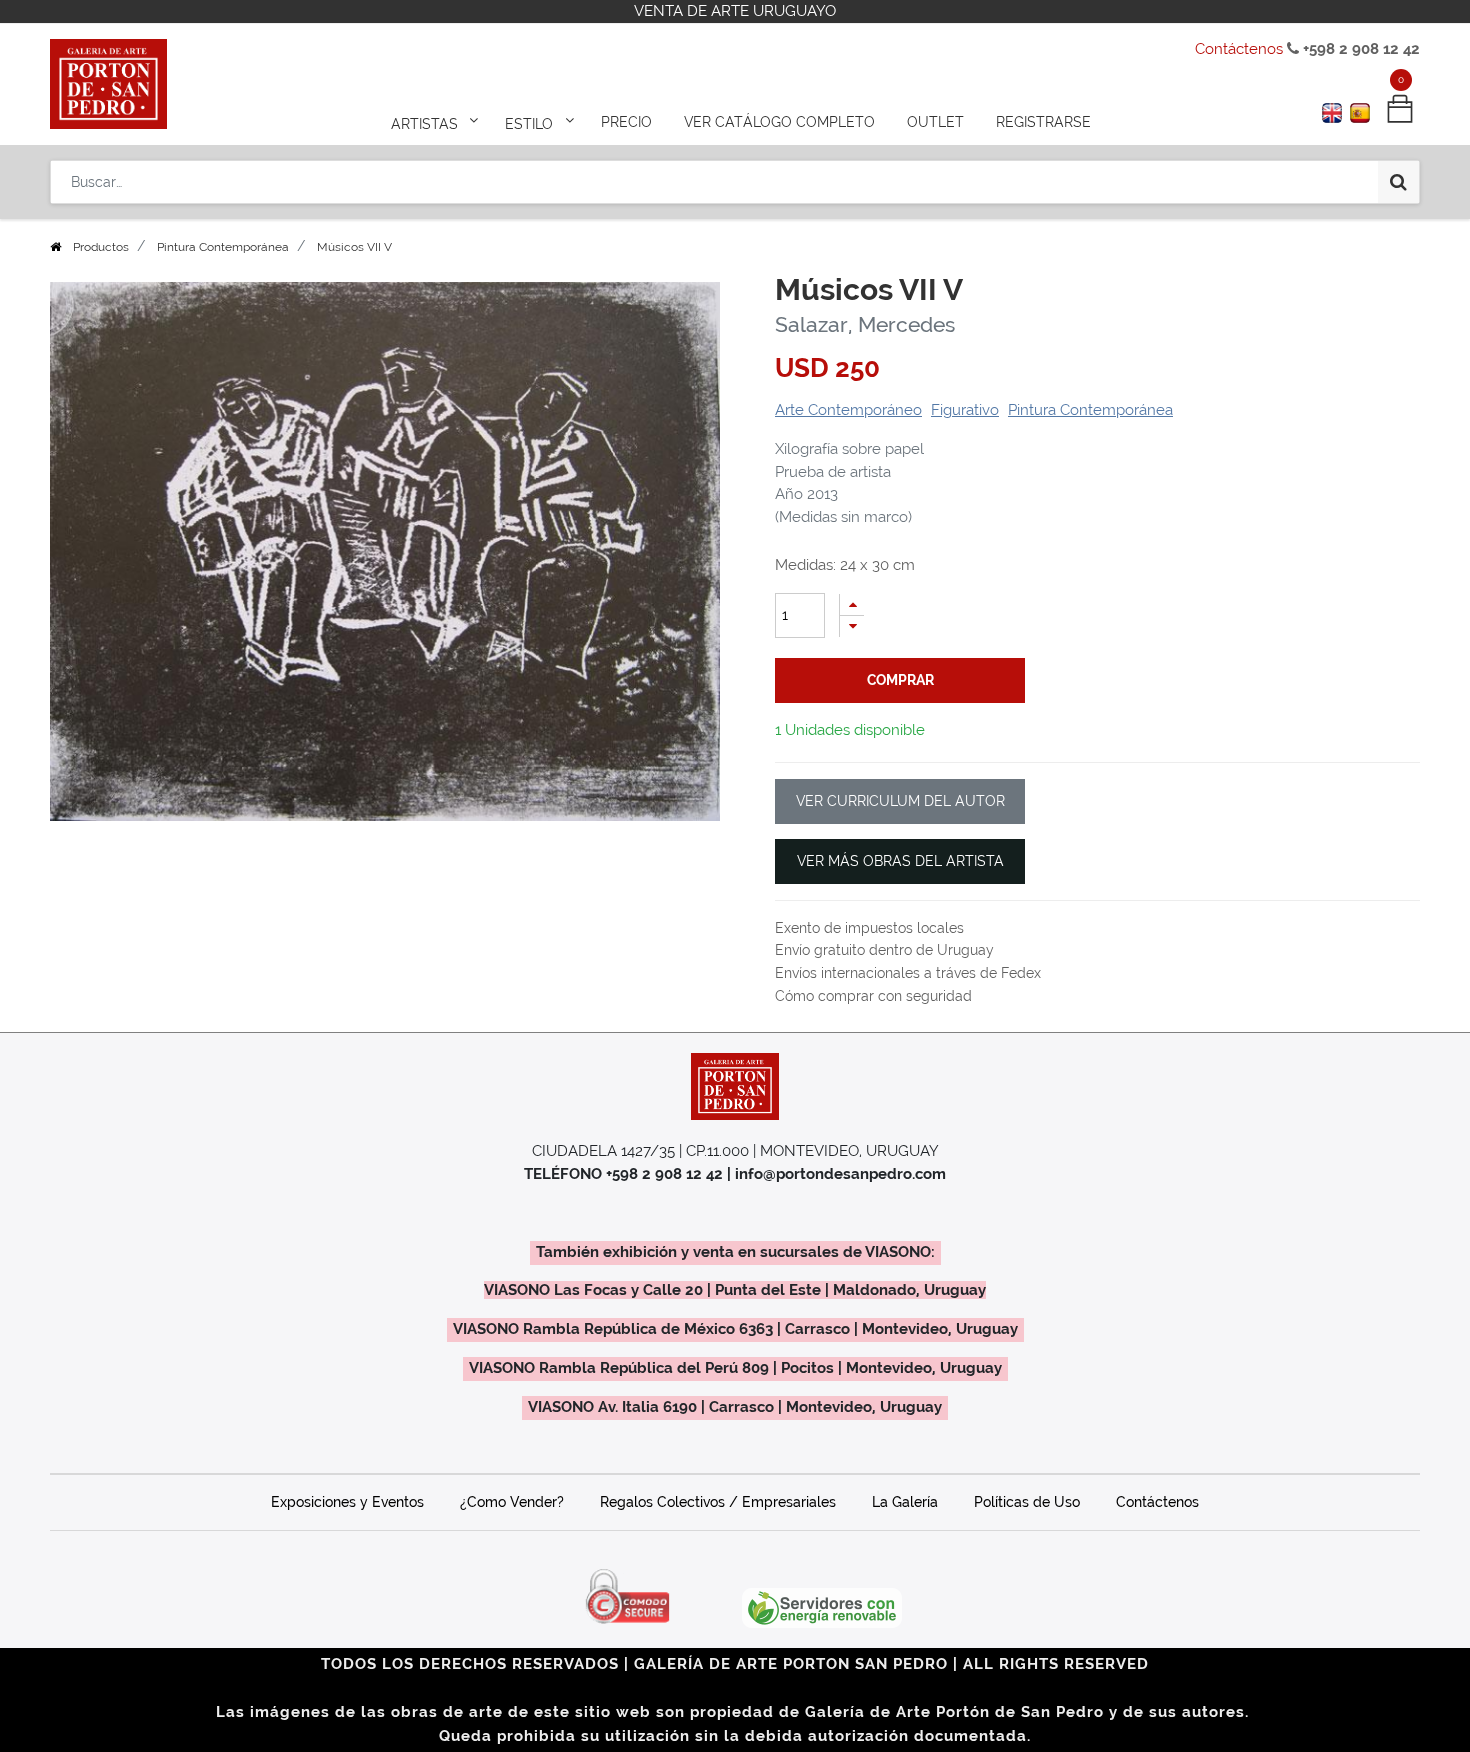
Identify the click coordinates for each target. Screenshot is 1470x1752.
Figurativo (965, 410)
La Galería (905, 1502)
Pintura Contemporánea (223, 247)
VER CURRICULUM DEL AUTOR (900, 801)
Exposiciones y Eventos (347, 1502)
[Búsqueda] (1398, 182)
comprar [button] (900, 680)
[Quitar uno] (852, 626)
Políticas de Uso (1027, 1502)
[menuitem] (626, 122)
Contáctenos (1239, 49)
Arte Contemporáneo (848, 410)
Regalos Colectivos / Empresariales (718, 1502)
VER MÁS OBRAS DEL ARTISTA (900, 861)
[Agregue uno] (852, 604)
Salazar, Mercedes (865, 324)
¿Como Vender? (512, 1502)
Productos (101, 247)
